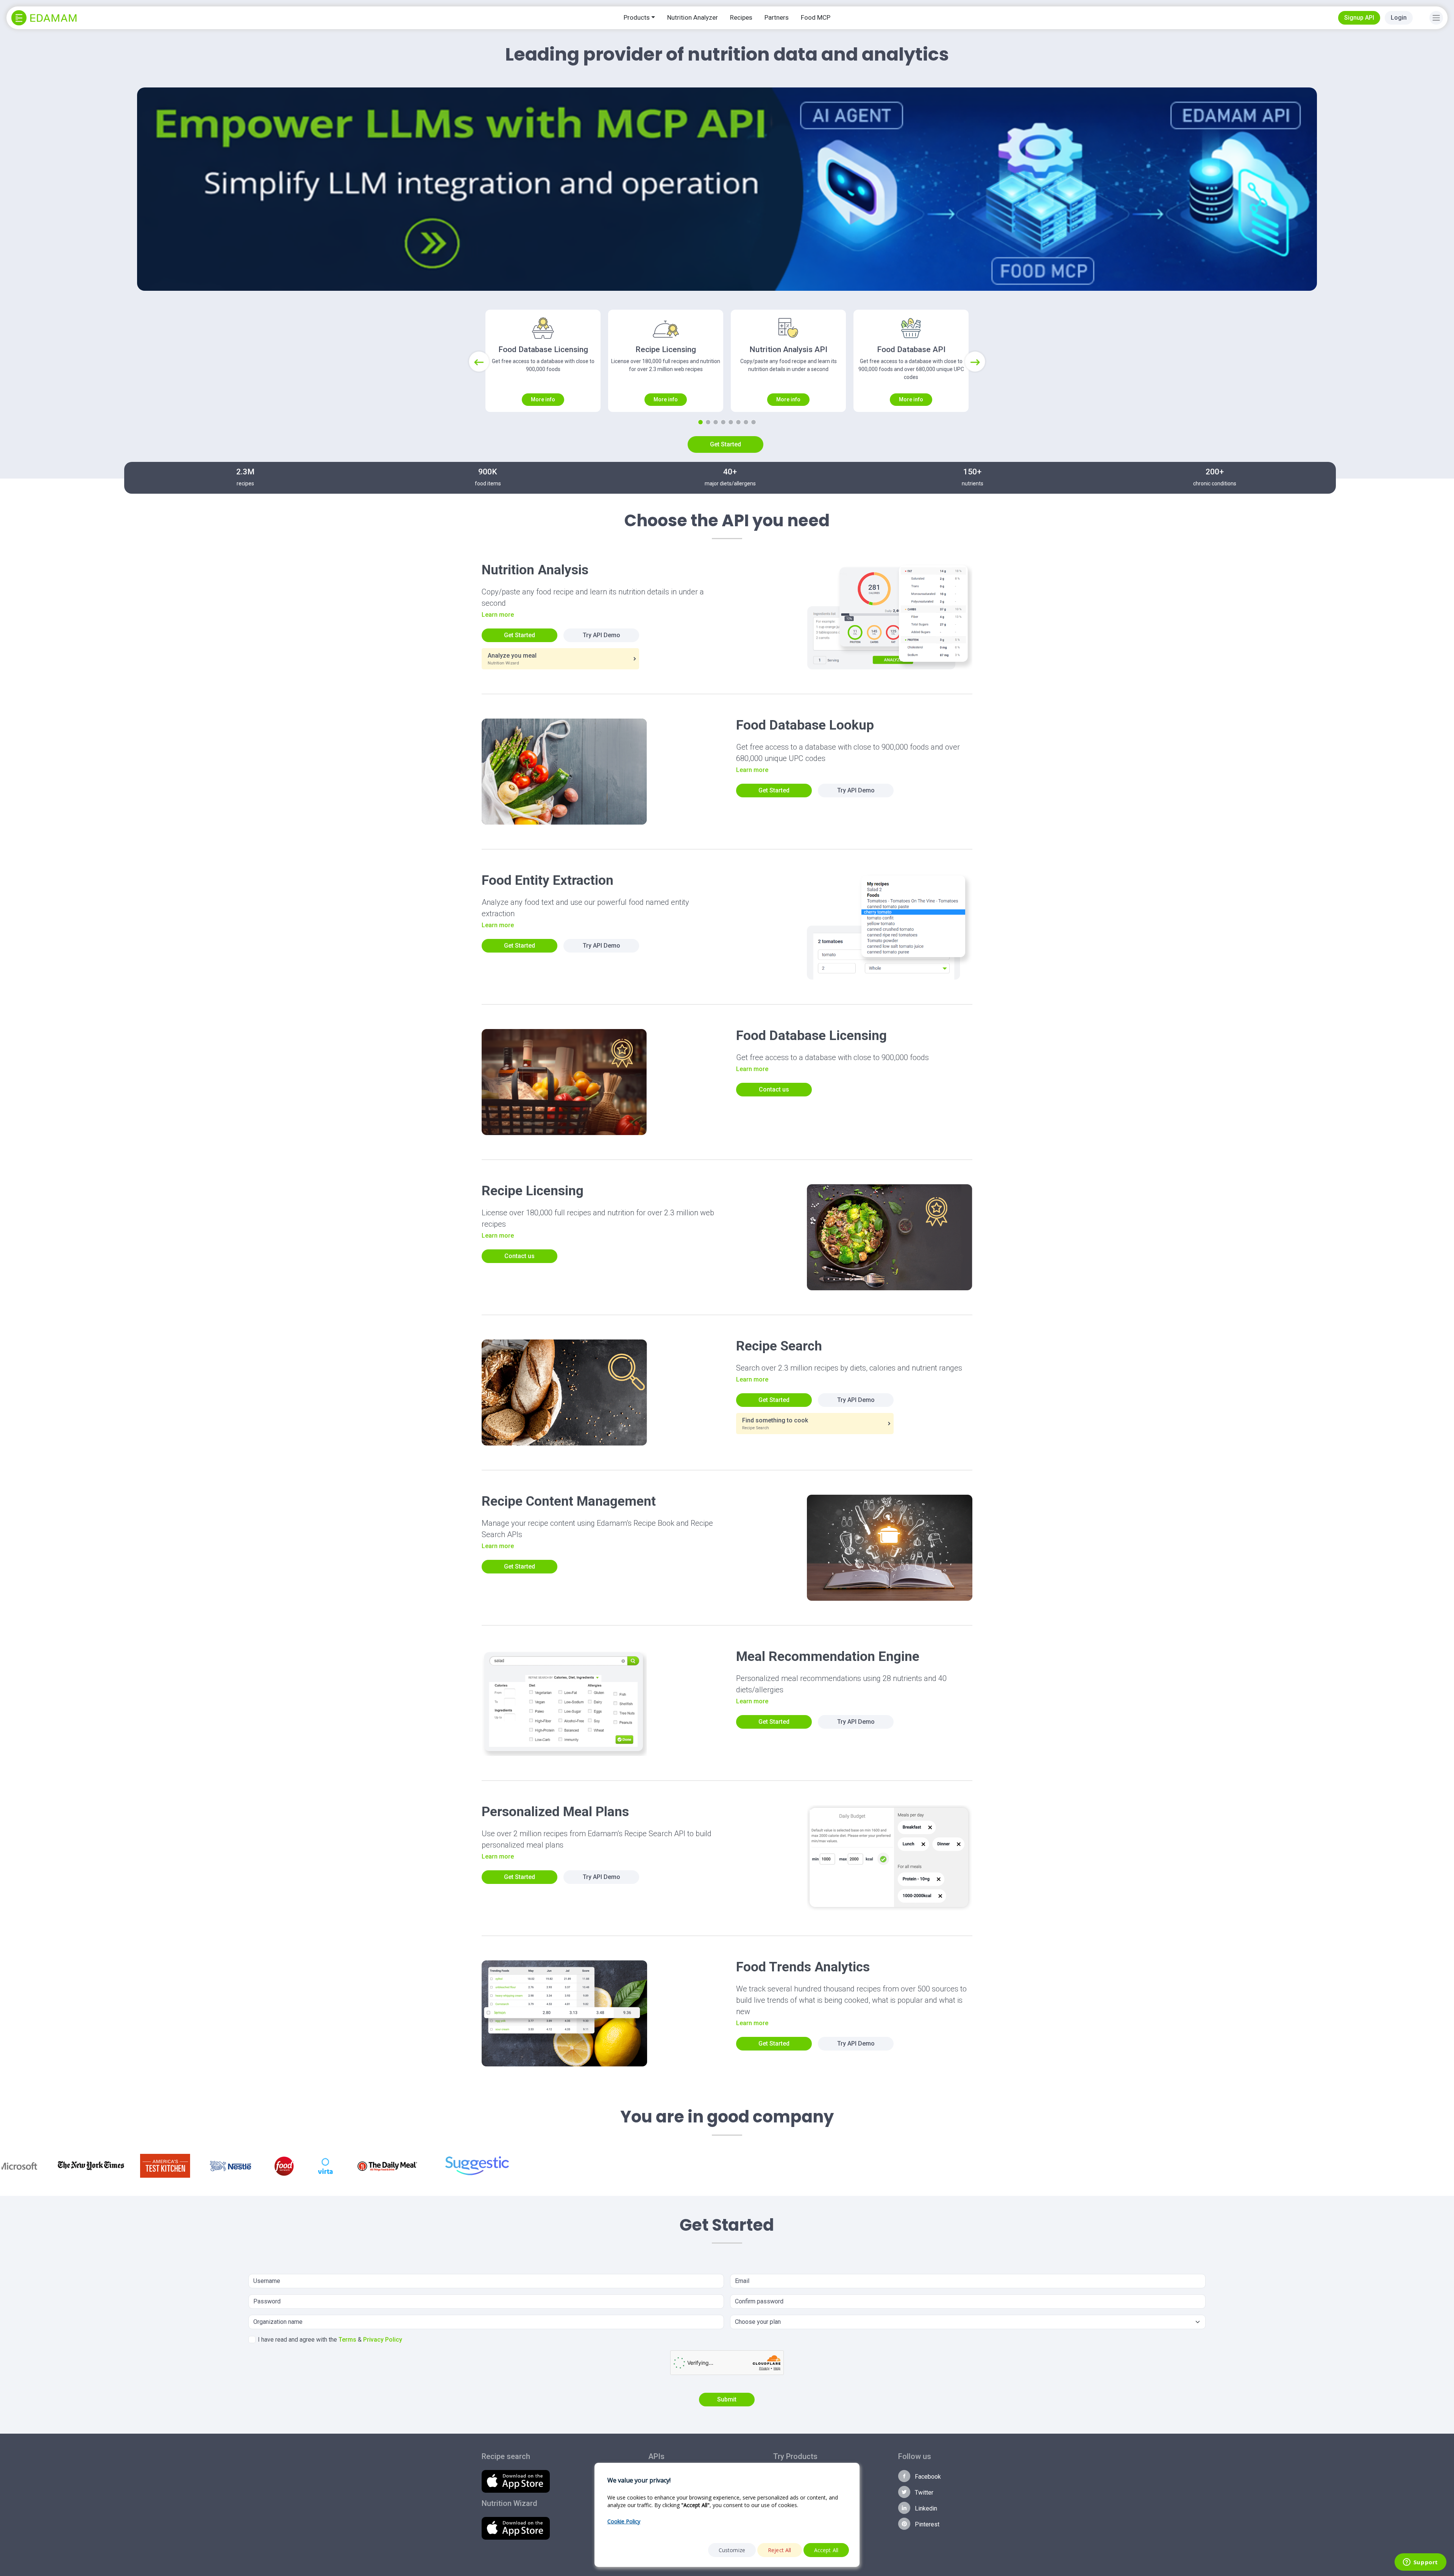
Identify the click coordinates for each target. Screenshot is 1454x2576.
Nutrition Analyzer (693, 17)
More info (543, 399)
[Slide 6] (738, 422)
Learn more (498, 615)
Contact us (774, 1089)
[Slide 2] (708, 422)
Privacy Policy (383, 2340)
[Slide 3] (716, 422)
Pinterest (926, 2524)
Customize (732, 2550)
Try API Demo (601, 635)
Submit (727, 2399)
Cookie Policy (624, 2521)
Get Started (725, 444)
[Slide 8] (754, 422)
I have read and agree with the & (330, 2340)
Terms (347, 2340)
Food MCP (816, 17)
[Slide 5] (731, 422)
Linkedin (925, 2508)
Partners (777, 17)
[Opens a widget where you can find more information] (1420, 2563)
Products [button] (637, 17)
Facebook (927, 2477)
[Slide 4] (723, 422)
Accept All (826, 2550)
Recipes (741, 17)
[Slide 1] (700, 422)
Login (1399, 18)
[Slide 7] (746, 422)
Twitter (923, 2493)
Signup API (1359, 18)
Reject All (780, 2550)
